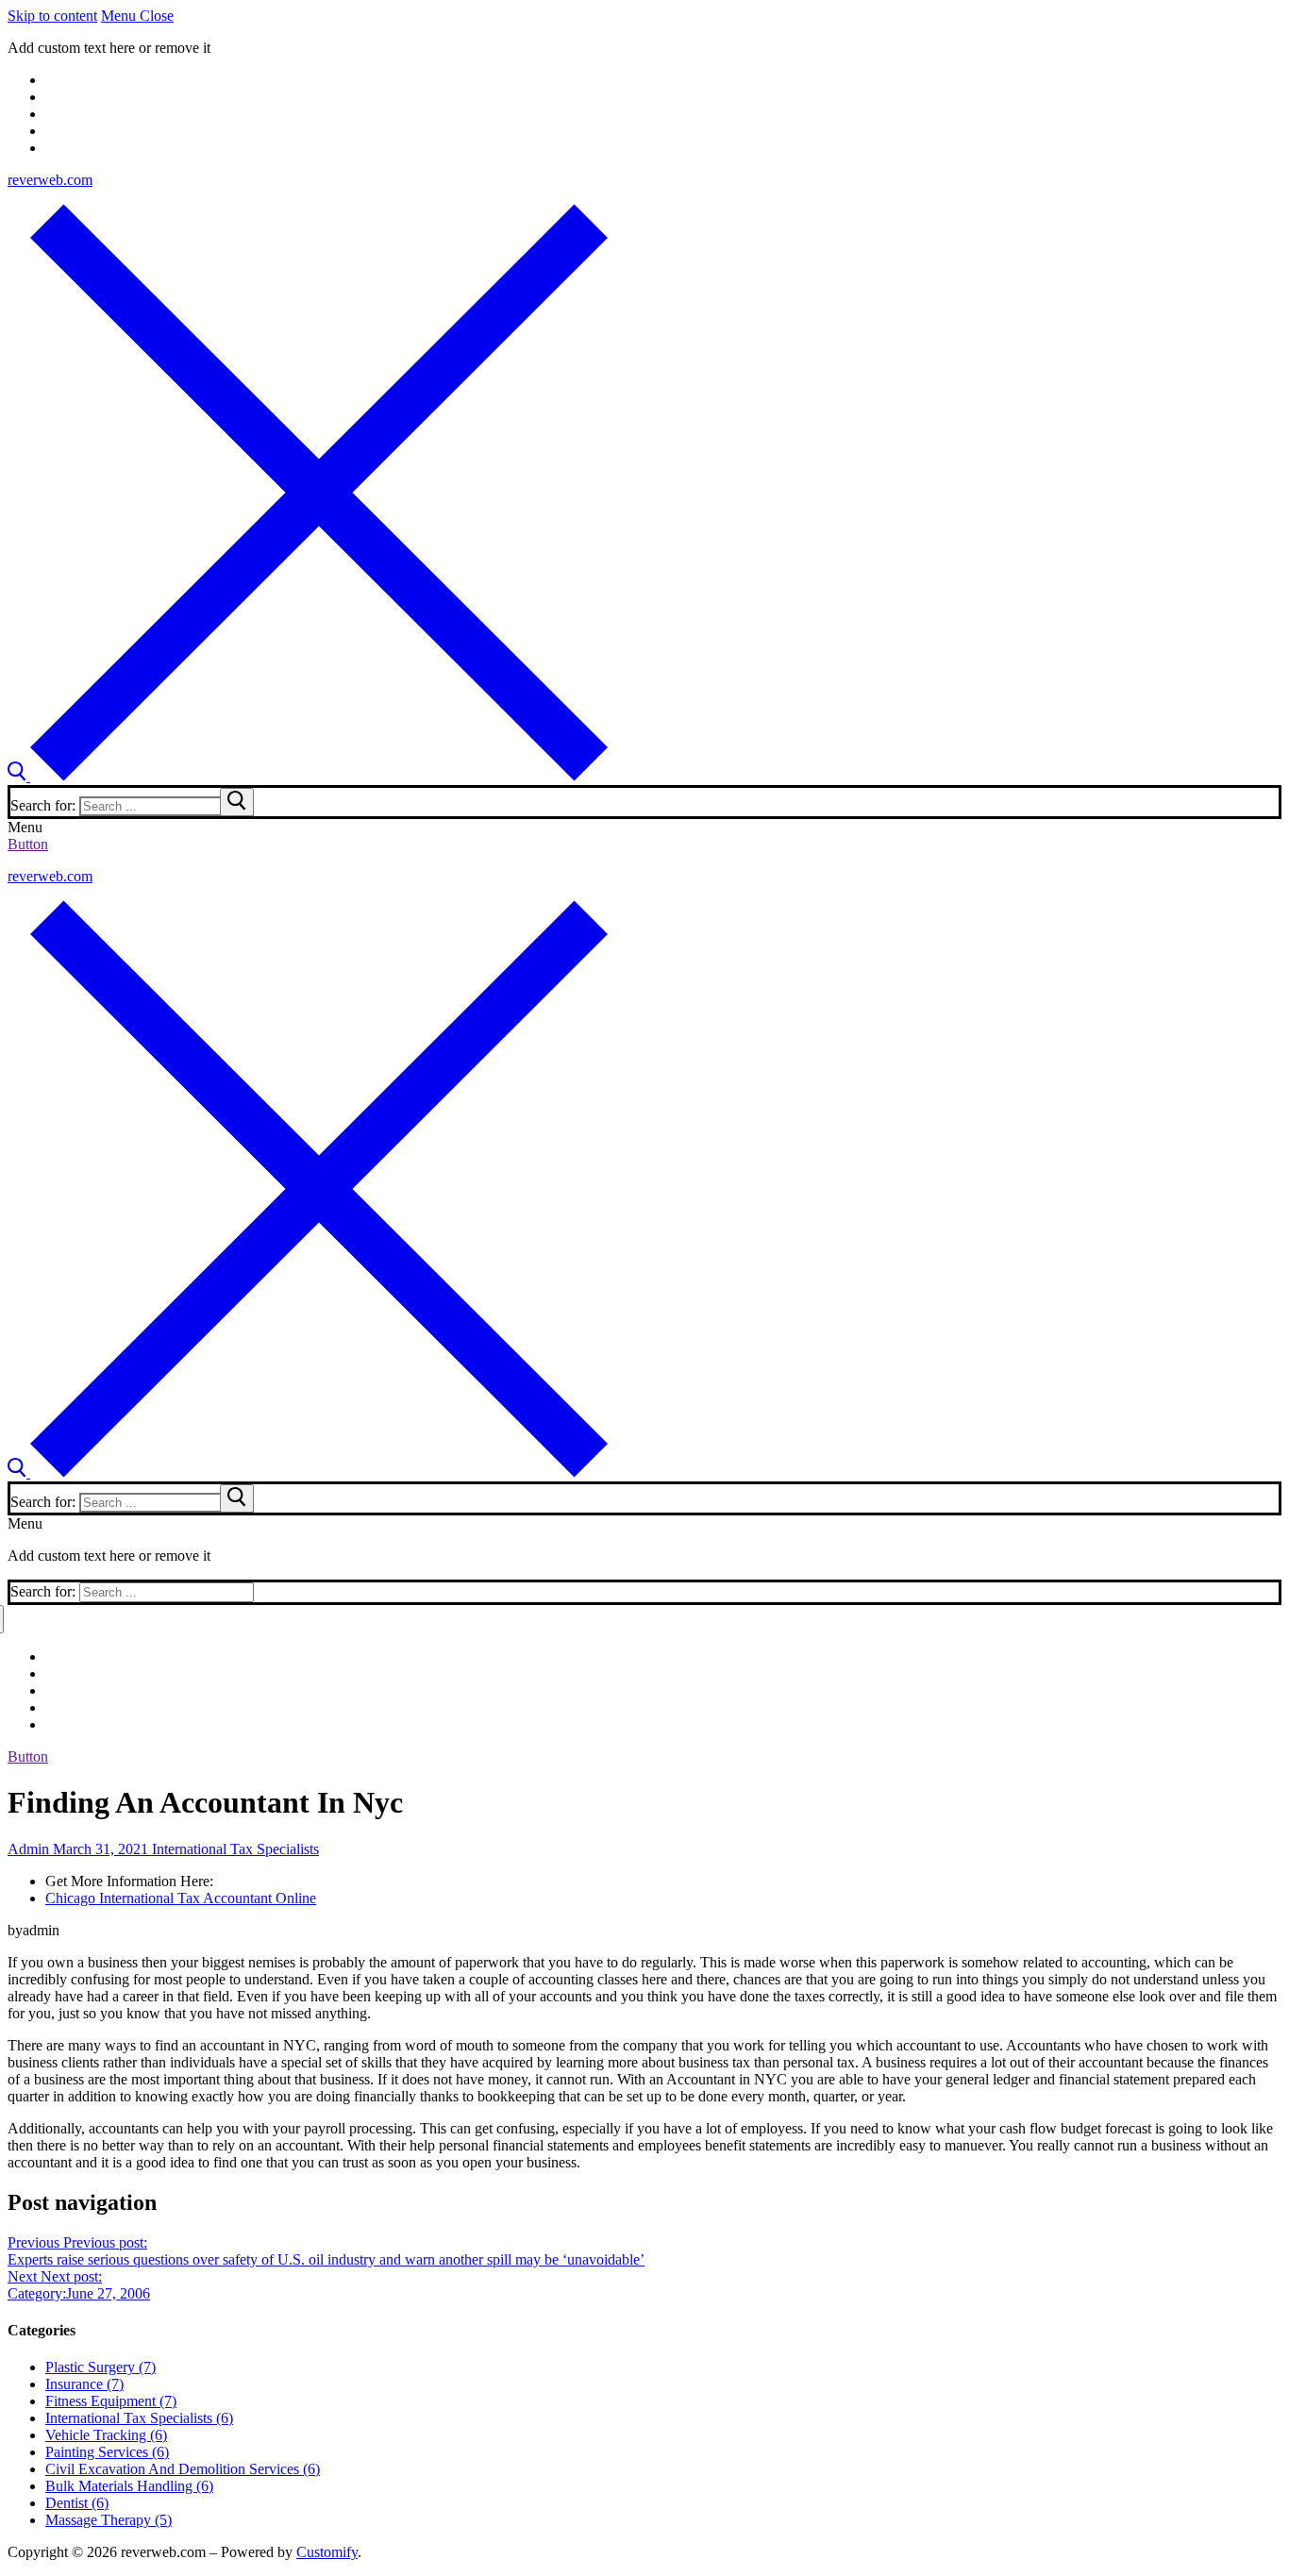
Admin (28, 1849)
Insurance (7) (84, 2384)
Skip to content (52, 16)
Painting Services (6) (107, 2452)
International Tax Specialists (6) (139, 2418)
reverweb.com (50, 180)
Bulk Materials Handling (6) (129, 2486)
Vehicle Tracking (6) (106, 2435)
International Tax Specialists (234, 1849)
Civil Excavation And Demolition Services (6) (183, 2469)
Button (28, 844)
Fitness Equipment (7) (111, 2401)
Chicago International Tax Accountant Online (181, 1898)
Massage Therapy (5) (109, 2520)
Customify (327, 2552)
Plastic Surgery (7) (100, 2367)
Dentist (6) (77, 2503)
